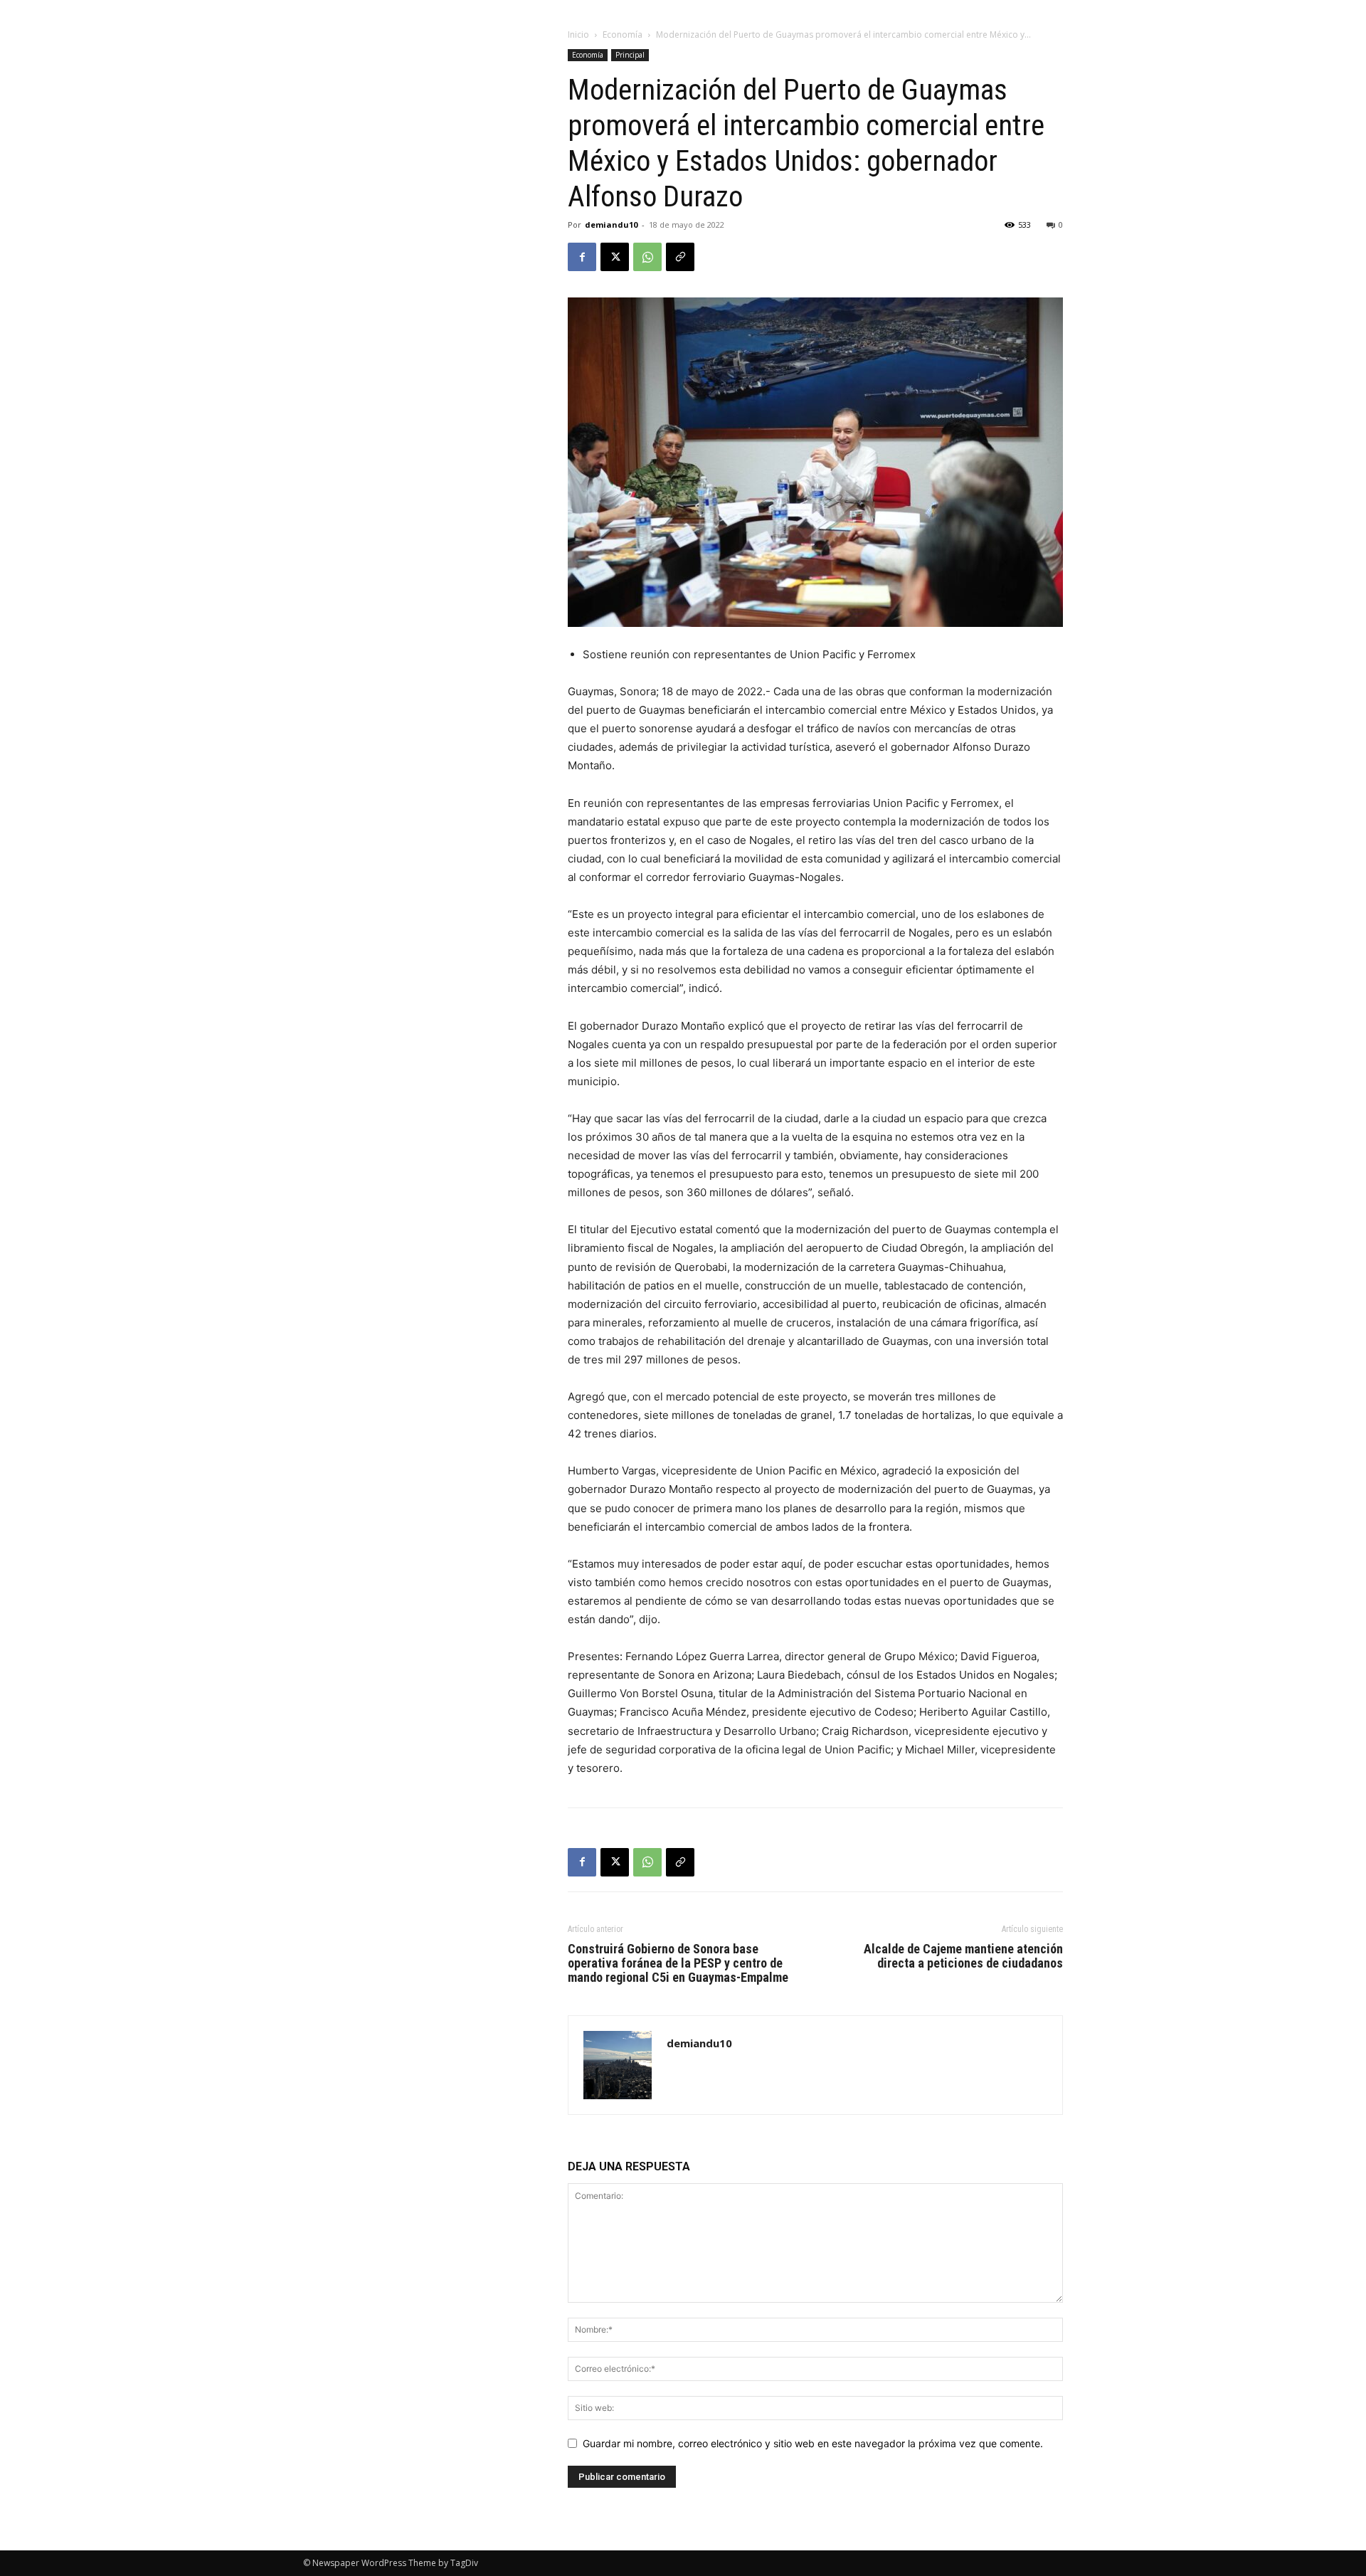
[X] (615, 257)
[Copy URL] (680, 257)
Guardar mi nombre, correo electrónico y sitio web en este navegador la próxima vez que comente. (813, 2443)
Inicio (578, 35)
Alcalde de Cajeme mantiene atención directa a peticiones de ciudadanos (963, 1956)
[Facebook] (582, 257)
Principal (630, 55)
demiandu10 (611, 225)
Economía (623, 35)
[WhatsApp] (647, 257)
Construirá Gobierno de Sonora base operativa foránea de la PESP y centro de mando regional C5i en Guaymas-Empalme (678, 1963)
